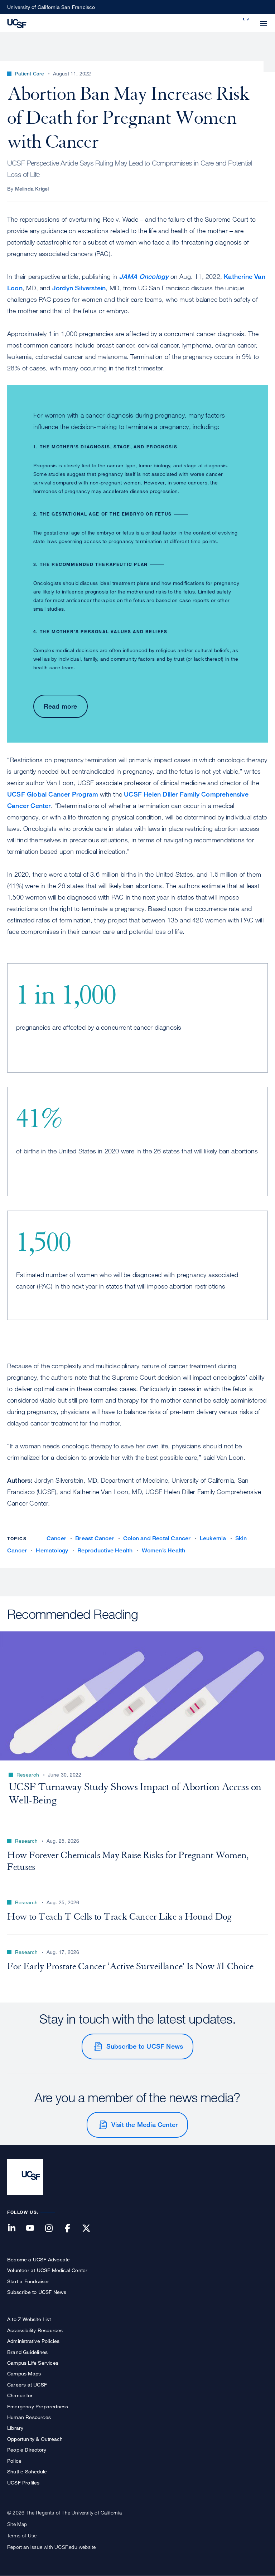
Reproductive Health (105, 1550)
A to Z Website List (29, 2319)
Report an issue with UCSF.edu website (51, 2547)
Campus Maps (24, 2373)
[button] (246, 19)
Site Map (17, 2524)
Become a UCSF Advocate (38, 2259)
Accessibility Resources (35, 2330)
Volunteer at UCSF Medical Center (47, 2270)
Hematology (52, 1550)
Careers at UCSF (27, 2385)
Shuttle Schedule (27, 2471)
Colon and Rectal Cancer (157, 1538)
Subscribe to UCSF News (145, 2046)
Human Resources (29, 2417)
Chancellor (20, 2395)
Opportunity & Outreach (35, 2439)
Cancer (56, 1538)
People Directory (27, 2450)
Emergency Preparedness (38, 2406)
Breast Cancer (95, 1538)
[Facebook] (72, 2229)
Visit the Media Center (144, 2124)
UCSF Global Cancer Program (53, 794)
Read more (61, 706)
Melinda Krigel (32, 189)
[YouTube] (34, 2229)
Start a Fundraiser (28, 2281)
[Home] (17, 23)
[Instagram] (53, 2229)
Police (14, 2461)
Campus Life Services (33, 2363)
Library (15, 2428)
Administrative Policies (33, 2341)
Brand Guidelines (27, 2352)
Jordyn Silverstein (79, 288)
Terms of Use (22, 2535)
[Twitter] (91, 2229)
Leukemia (213, 1538)
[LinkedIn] (16, 2229)
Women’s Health (164, 1550)
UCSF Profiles (23, 2483)
